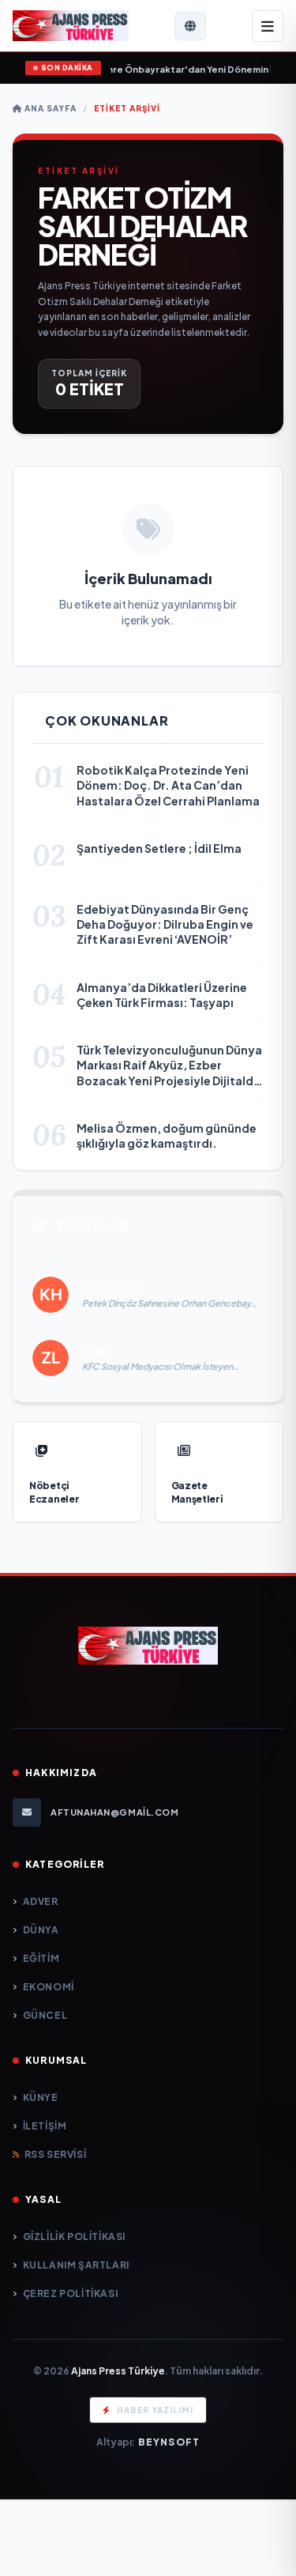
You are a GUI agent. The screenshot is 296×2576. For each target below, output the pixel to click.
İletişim (45, 2126)
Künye (41, 2097)
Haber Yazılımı (155, 2410)
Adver (41, 1901)
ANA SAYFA (49, 108)
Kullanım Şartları (76, 2265)
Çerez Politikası (70, 2293)
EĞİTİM (41, 1958)
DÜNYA (41, 1930)
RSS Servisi (55, 2154)
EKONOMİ (49, 1987)
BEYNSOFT (169, 2442)
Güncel (45, 2015)
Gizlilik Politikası (74, 2237)
